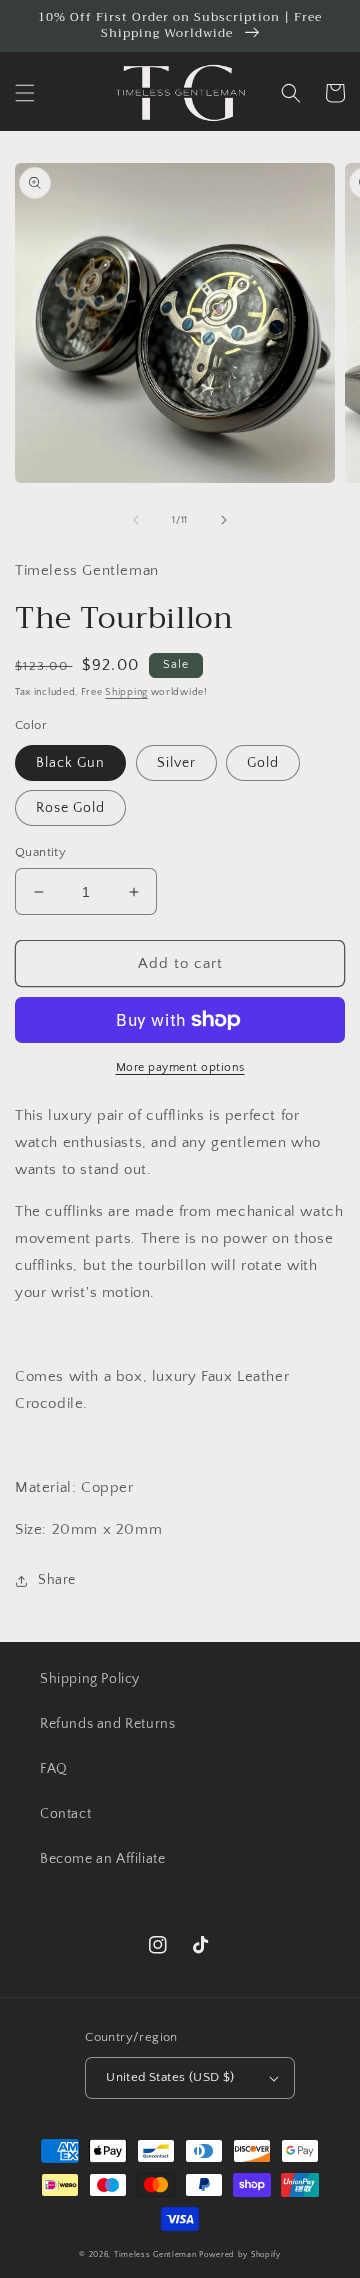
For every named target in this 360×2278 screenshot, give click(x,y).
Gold (263, 763)
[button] (25, 93)
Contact (65, 1814)
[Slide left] (136, 520)
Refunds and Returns (107, 1724)
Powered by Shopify (240, 2254)
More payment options (180, 1067)
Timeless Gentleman (155, 2254)
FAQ (54, 1769)
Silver (176, 763)
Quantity (40, 852)
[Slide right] (224, 520)
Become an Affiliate (102, 1859)
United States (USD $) (170, 2077)
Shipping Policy (90, 1679)
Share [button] (57, 1580)
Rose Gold (70, 808)
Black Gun (70, 763)
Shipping (126, 692)
